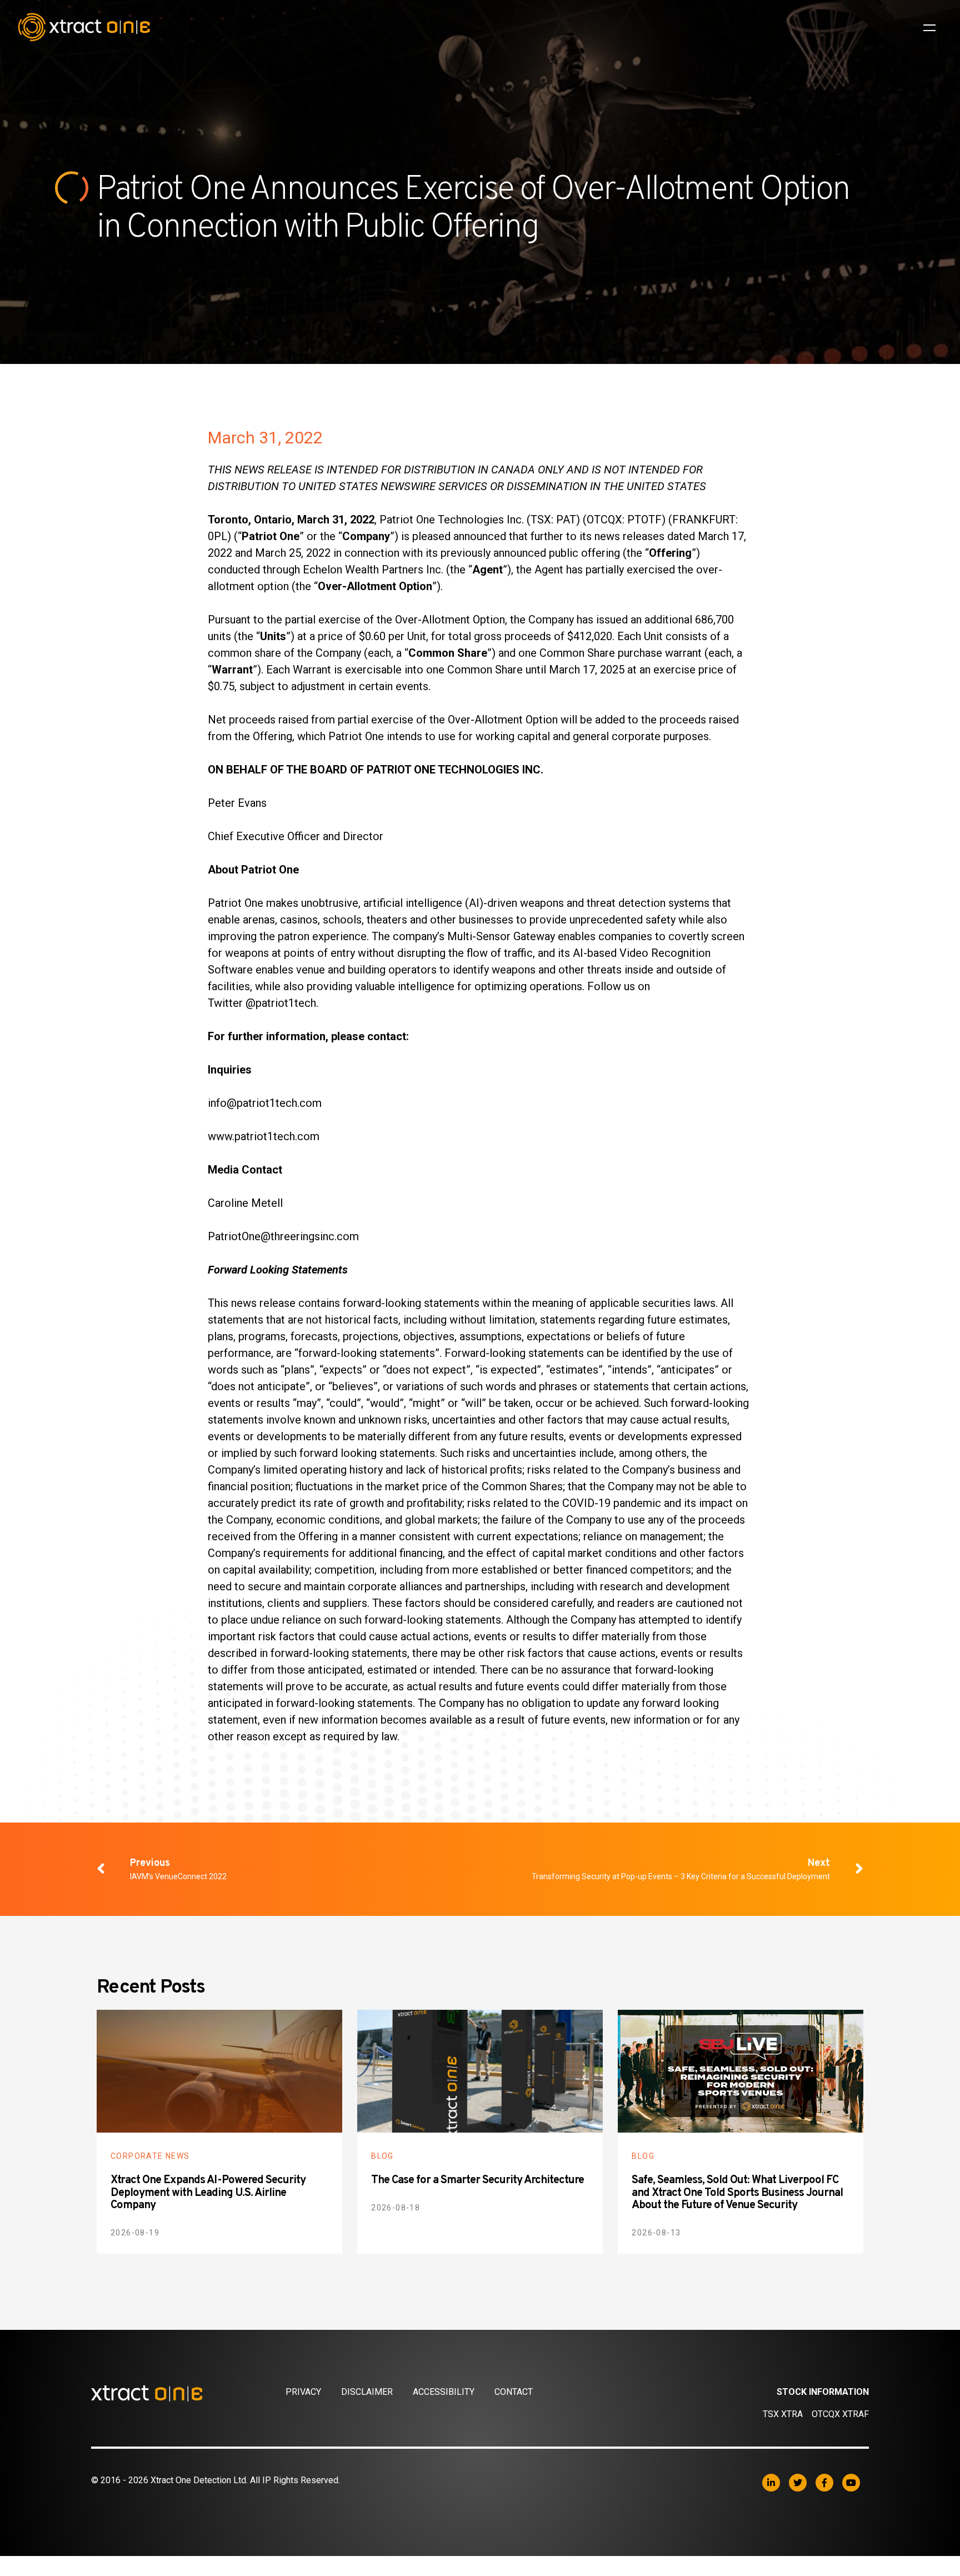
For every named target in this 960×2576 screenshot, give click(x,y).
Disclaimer (367, 2392)
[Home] (188, 2393)
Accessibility (444, 2392)
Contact (514, 2392)
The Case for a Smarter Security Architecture (477, 2180)
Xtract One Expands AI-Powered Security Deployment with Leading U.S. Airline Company (208, 2193)
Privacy (303, 2392)
